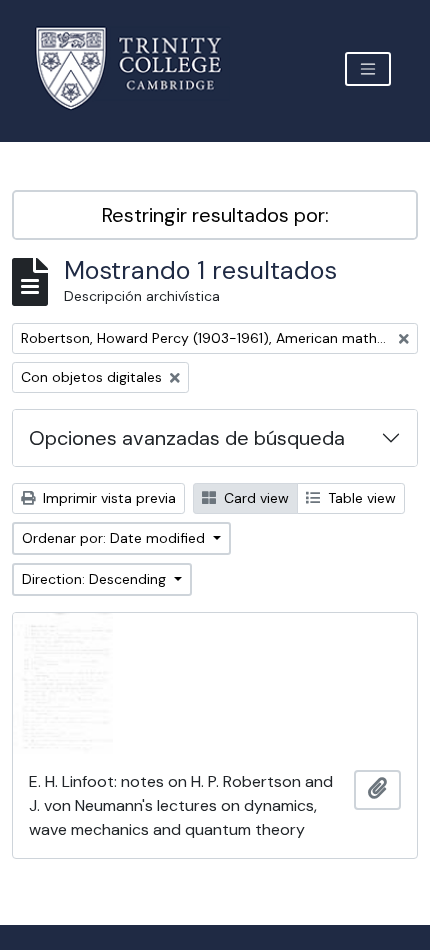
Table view (360, 498)
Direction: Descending (96, 579)
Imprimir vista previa (107, 498)
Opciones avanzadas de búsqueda (187, 438)
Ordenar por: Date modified (115, 538)
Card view (254, 498)
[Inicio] (140, 68)
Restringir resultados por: (215, 215)
